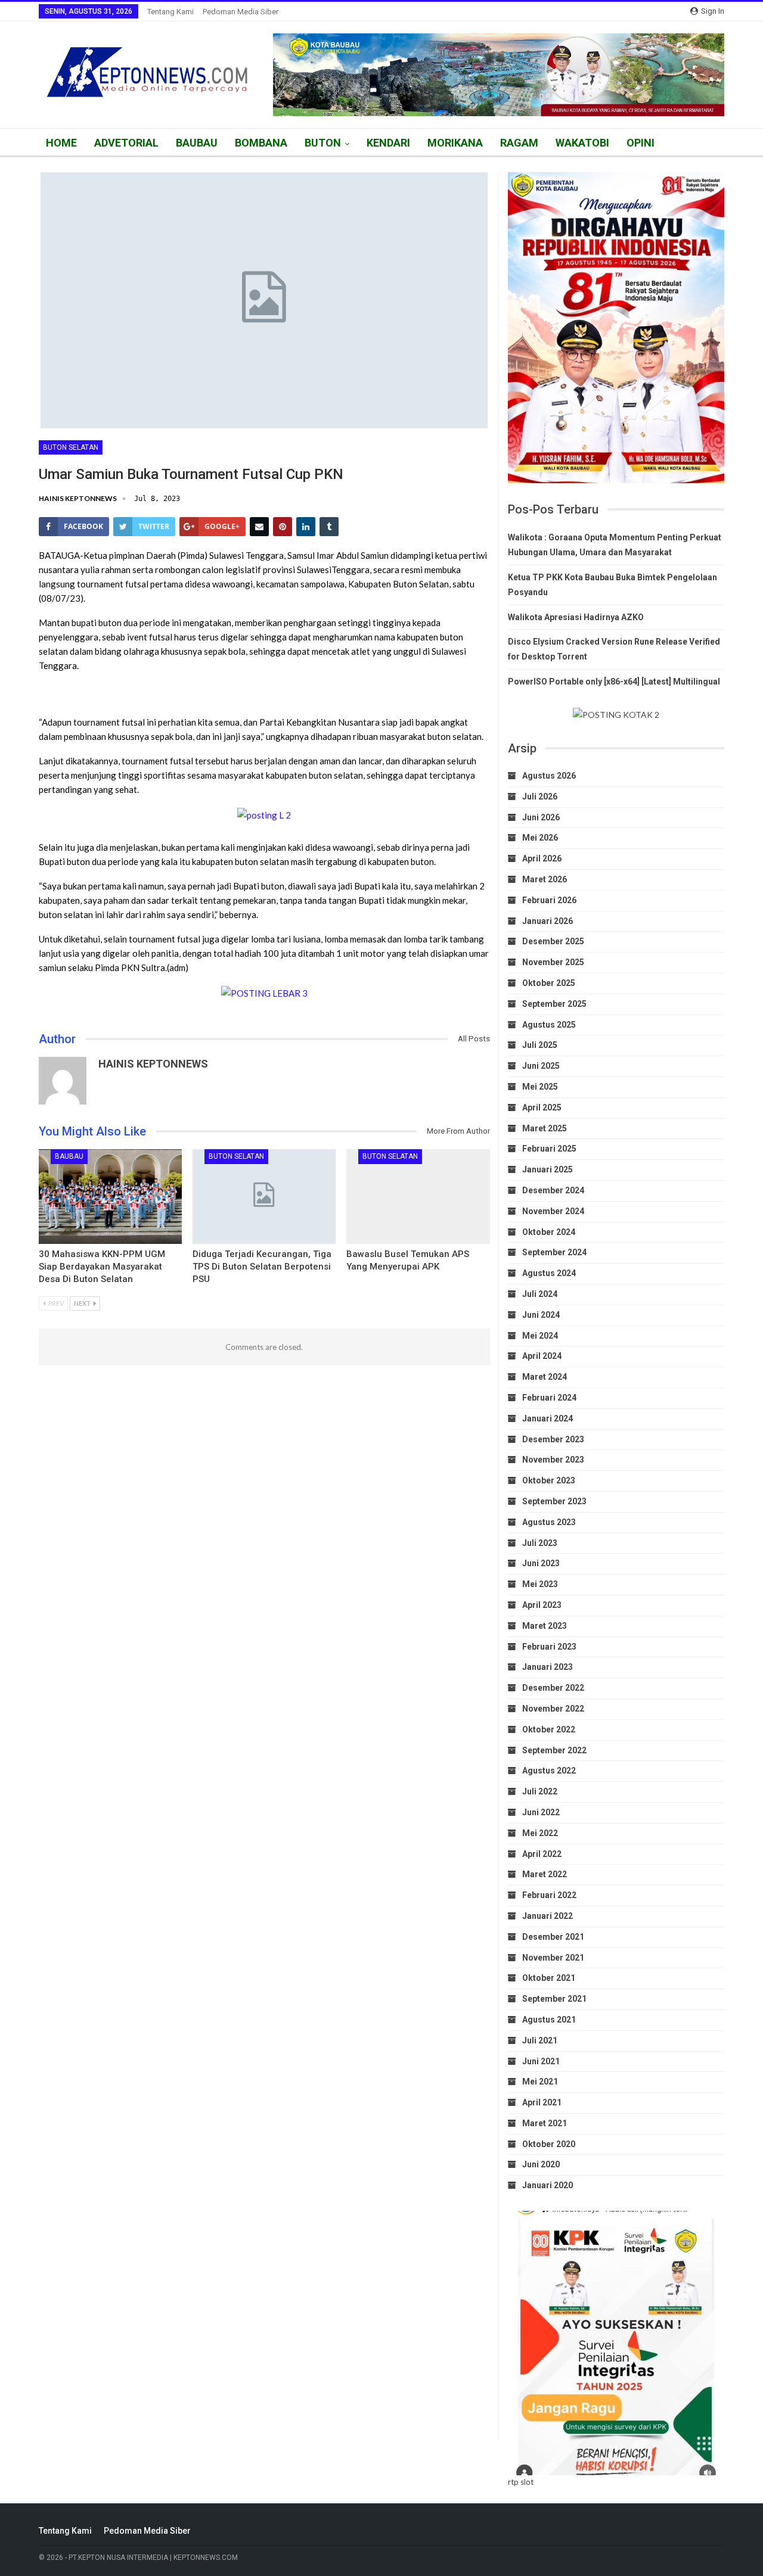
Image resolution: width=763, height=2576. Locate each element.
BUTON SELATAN (71, 447)
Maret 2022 (545, 1874)
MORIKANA (455, 143)
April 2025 (542, 1107)
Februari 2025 (549, 1149)
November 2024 (553, 1211)
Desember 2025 (553, 941)
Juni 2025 (541, 1066)
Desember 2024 (553, 1190)
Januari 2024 (548, 1418)
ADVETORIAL (126, 143)
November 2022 (553, 1709)
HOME (61, 143)
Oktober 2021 (549, 1978)
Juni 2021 (541, 2061)
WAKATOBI (582, 143)
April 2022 (542, 1854)
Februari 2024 (549, 1398)
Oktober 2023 (549, 1480)
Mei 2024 (540, 1336)
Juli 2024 (540, 1294)
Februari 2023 (549, 1647)
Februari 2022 (549, 1895)
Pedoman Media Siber (241, 12)
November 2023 (553, 1460)
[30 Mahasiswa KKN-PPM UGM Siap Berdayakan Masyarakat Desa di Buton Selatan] (110, 1197)
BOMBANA (261, 143)
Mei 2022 (540, 1833)
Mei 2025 (540, 1087)
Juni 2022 (541, 1812)
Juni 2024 (541, 1315)
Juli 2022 (540, 1791)
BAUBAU (197, 143)
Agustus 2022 (549, 1771)
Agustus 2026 (549, 776)
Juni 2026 (541, 817)
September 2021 (554, 1999)
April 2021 (542, 2102)
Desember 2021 (553, 1937)
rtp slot (521, 2482)
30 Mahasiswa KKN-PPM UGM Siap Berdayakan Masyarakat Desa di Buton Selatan (102, 1267)
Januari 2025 (548, 1169)
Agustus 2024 (549, 1273)
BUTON (323, 143)
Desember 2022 (553, 1688)
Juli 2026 (540, 797)
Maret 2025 (545, 1128)
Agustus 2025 (549, 1025)
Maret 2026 (545, 879)
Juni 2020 (541, 2164)
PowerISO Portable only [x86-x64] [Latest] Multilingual (614, 682)
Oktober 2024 (549, 1232)
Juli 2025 (540, 1045)
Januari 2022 (548, 1916)
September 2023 (554, 1501)
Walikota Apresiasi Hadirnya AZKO (576, 617)
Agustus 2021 (549, 2020)
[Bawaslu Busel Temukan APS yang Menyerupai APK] (418, 1197)
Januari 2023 (548, 1667)
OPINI (641, 143)
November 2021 (553, 1958)
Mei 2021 (540, 2082)
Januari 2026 (548, 921)
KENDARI (388, 143)
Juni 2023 (541, 1563)
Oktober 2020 (549, 2144)
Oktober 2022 (549, 1729)
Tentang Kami (170, 12)
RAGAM (519, 143)
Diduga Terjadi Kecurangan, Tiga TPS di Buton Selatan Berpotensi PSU (262, 1267)
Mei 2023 (540, 1584)
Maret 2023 (545, 1626)
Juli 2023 (540, 1543)
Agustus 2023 (549, 1522)
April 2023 (542, 1605)
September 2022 (554, 1750)
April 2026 (542, 858)
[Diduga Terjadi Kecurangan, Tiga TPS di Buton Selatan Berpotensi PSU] (264, 1197)
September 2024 (554, 1252)
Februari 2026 (549, 900)
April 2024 (542, 1356)
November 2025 (553, 962)
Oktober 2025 (549, 983)
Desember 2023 (553, 1439)
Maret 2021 (545, 2123)
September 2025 (554, 1004)
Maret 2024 (545, 1377)
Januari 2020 (548, 2185)
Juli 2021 (540, 2040)
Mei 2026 (540, 838)
